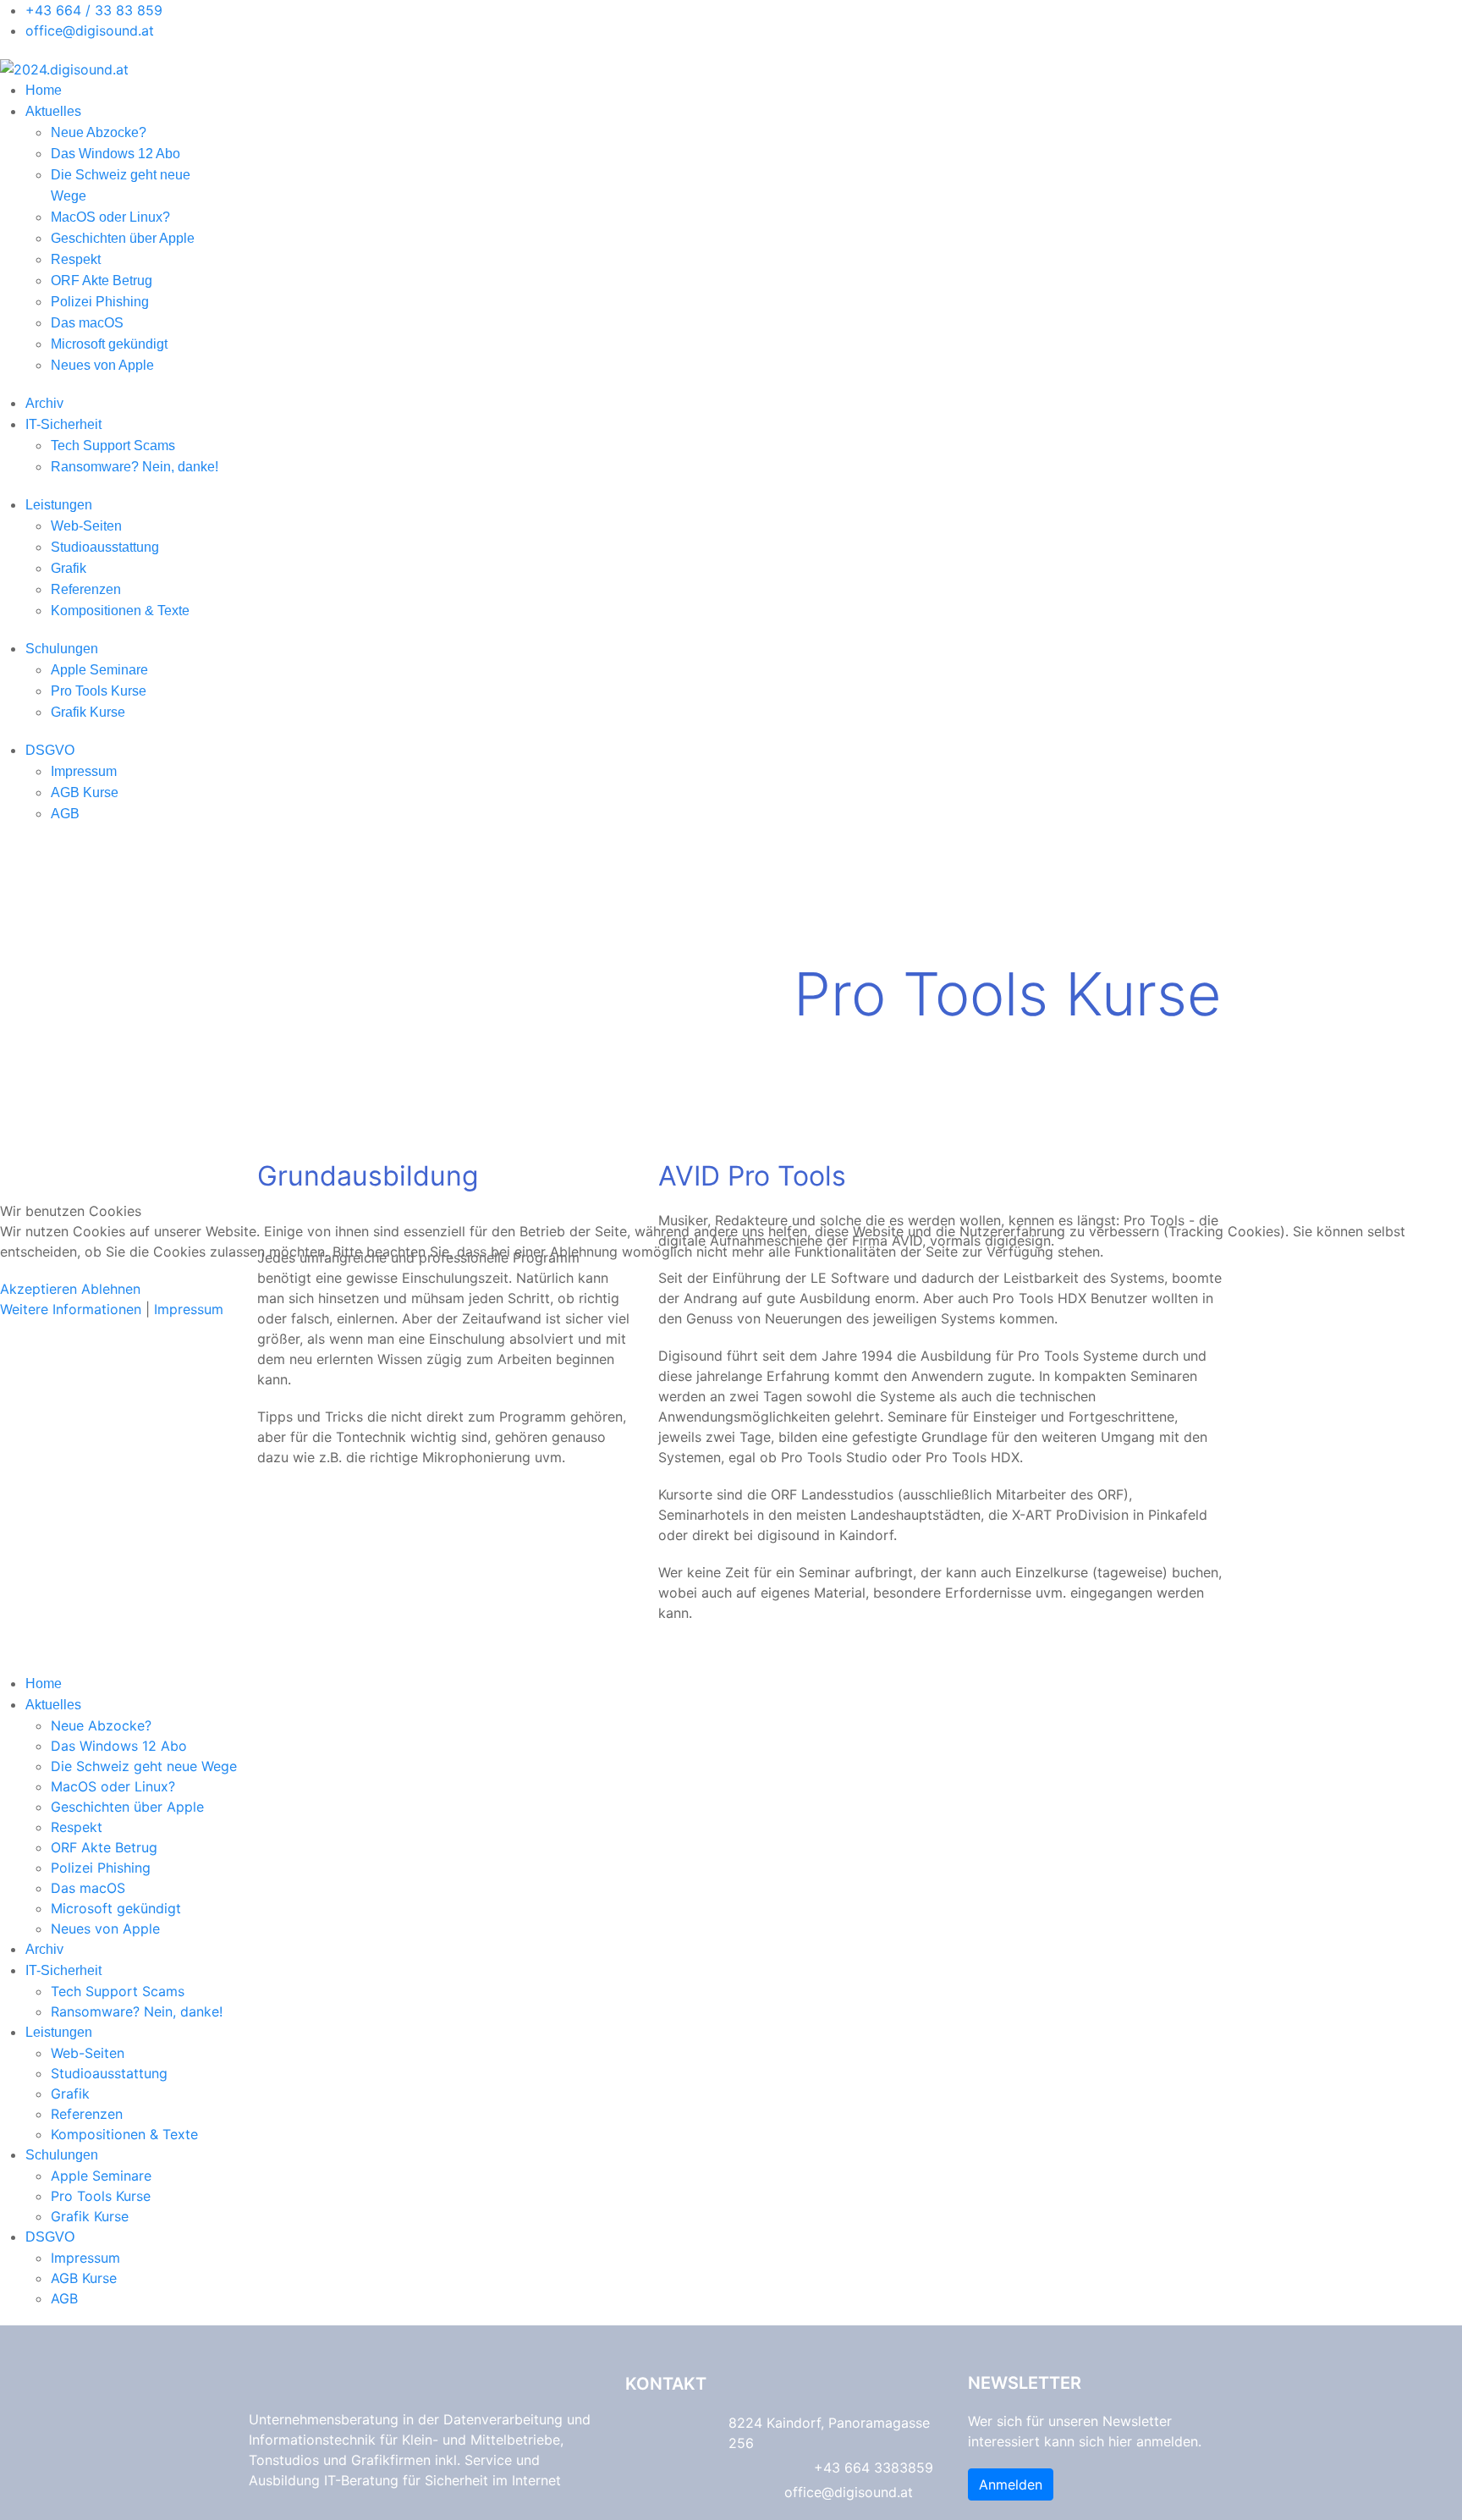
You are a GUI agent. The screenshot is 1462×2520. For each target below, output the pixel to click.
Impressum (189, 1309)
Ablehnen (111, 1289)
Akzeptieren (38, 1289)
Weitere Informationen (71, 1309)
